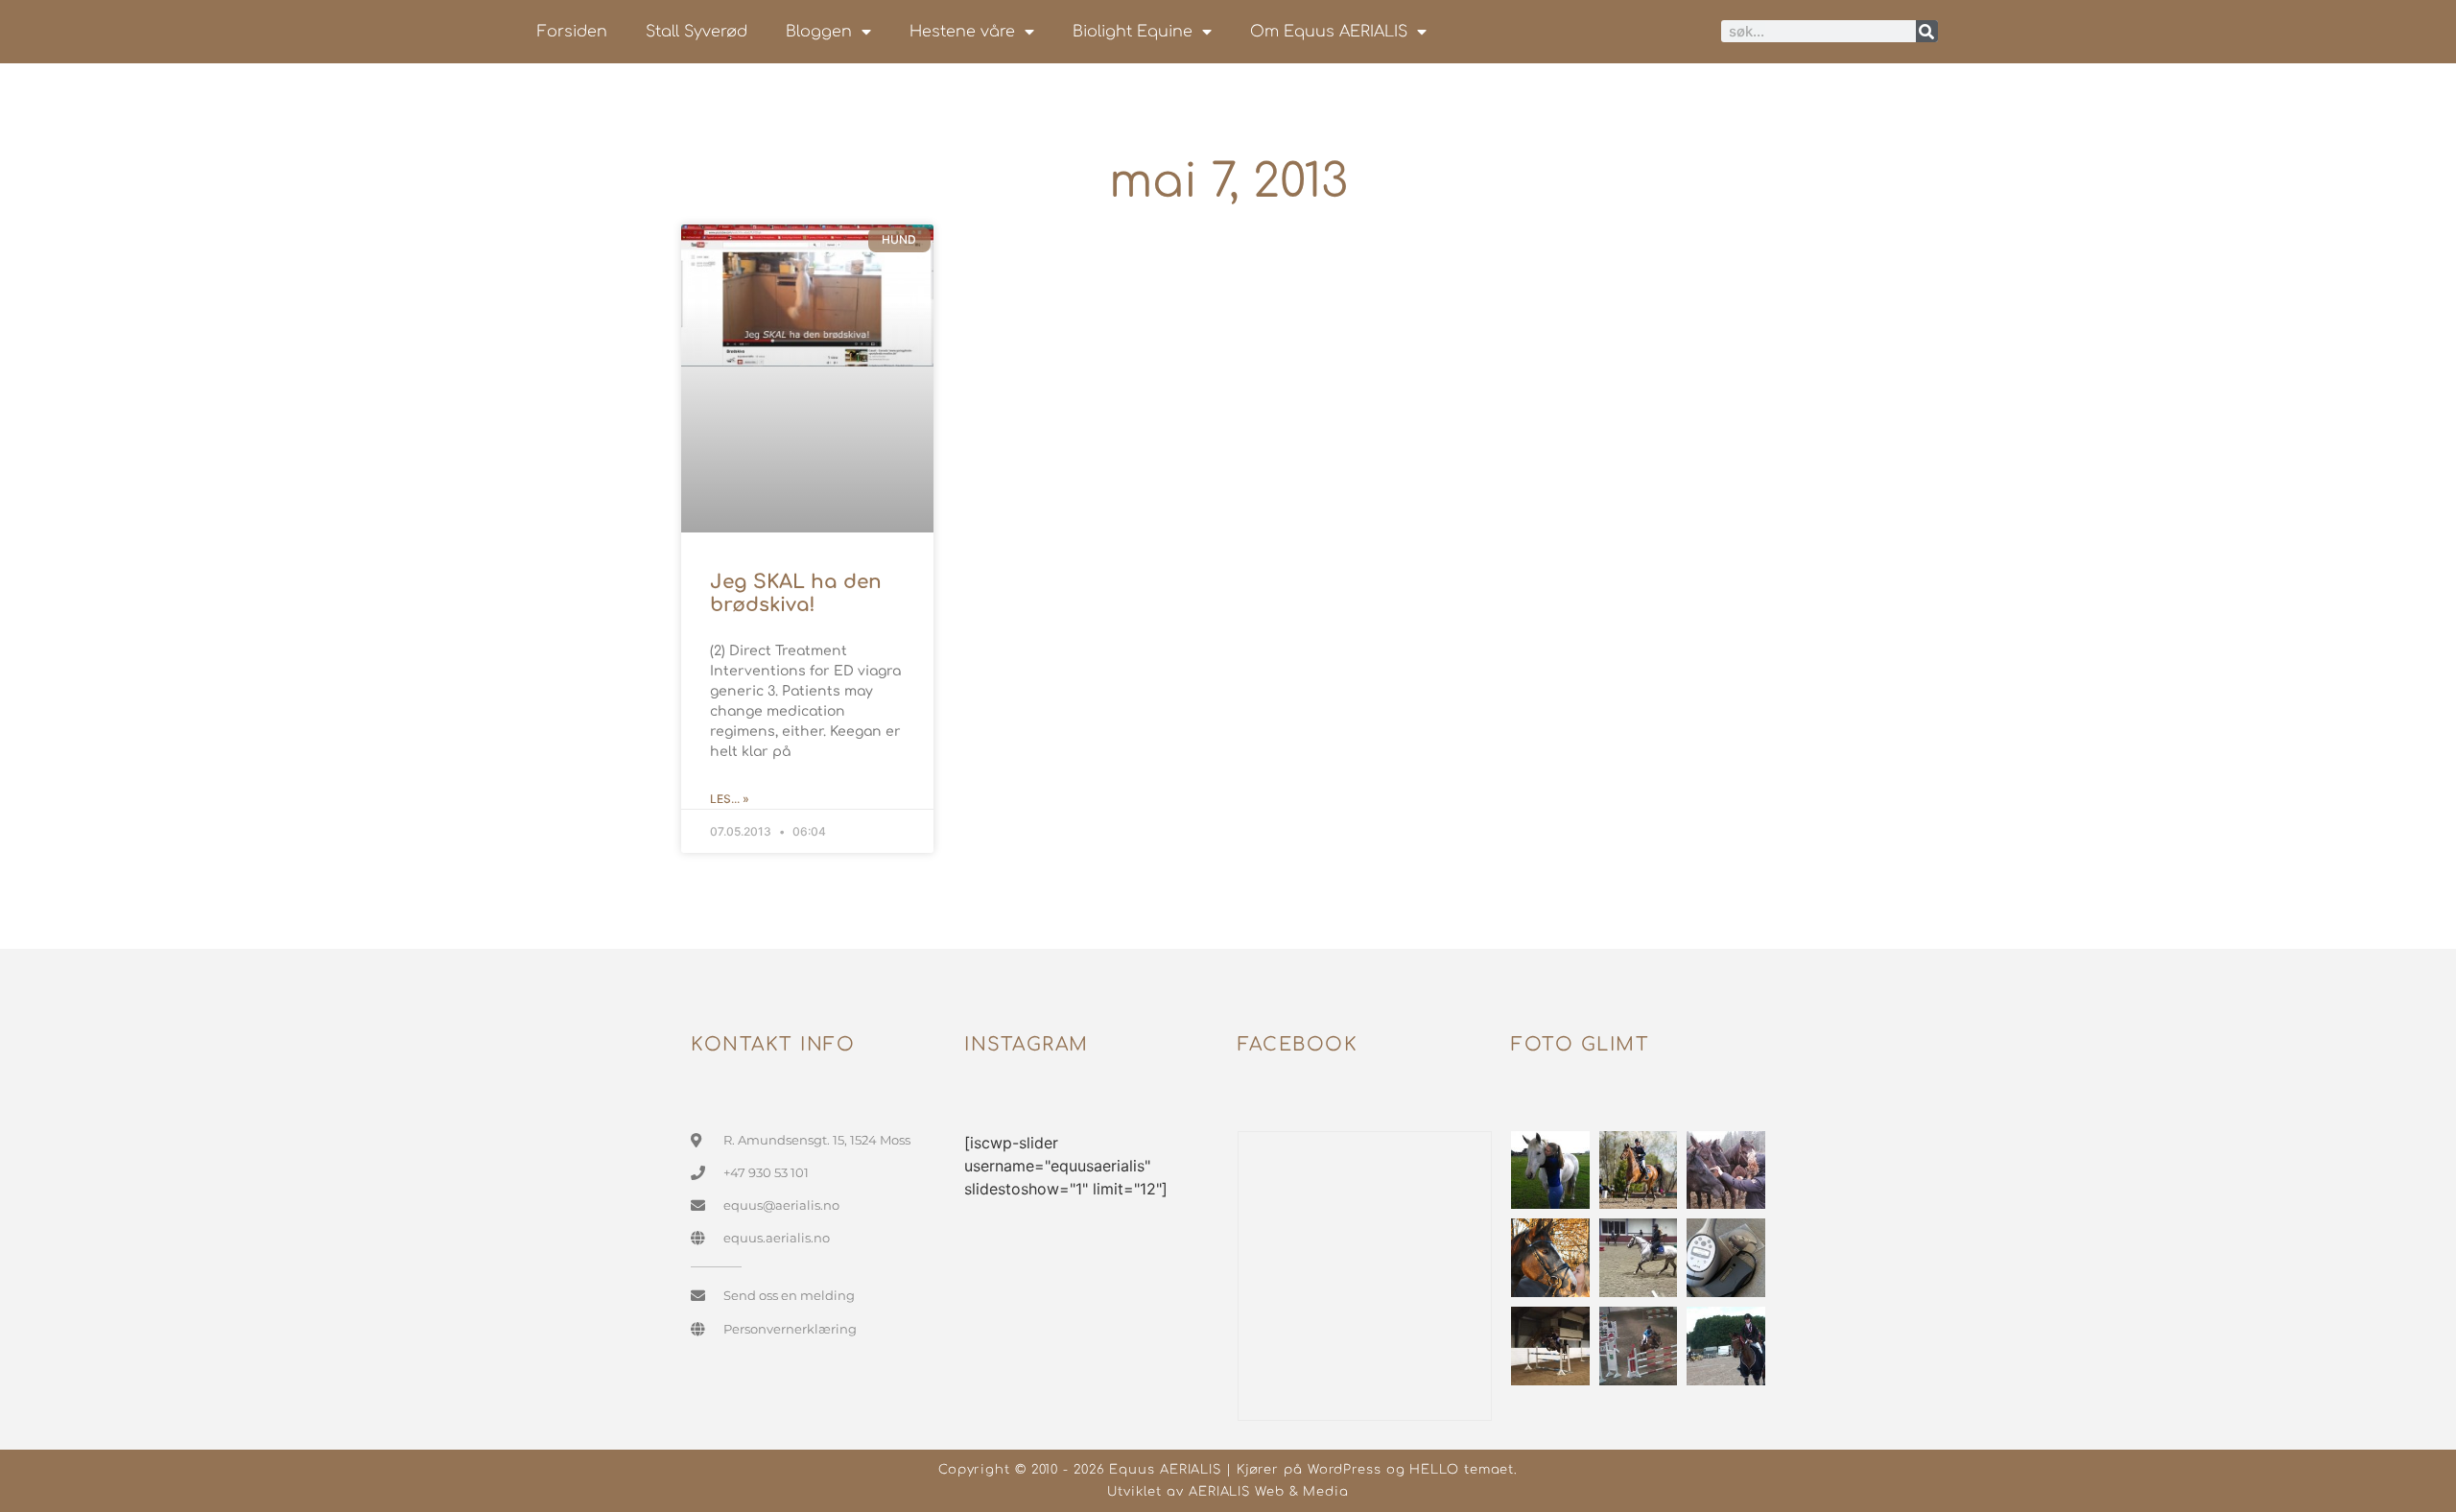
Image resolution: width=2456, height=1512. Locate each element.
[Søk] (1927, 31)
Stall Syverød (697, 32)
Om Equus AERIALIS (1329, 32)
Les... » (730, 799)
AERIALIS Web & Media (1269, 1492)
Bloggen (819, 32)
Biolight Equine (1133, 32)
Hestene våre (962, 32)
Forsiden (572, 32)
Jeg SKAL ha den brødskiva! (796, 593)
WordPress (1345, 1470)
